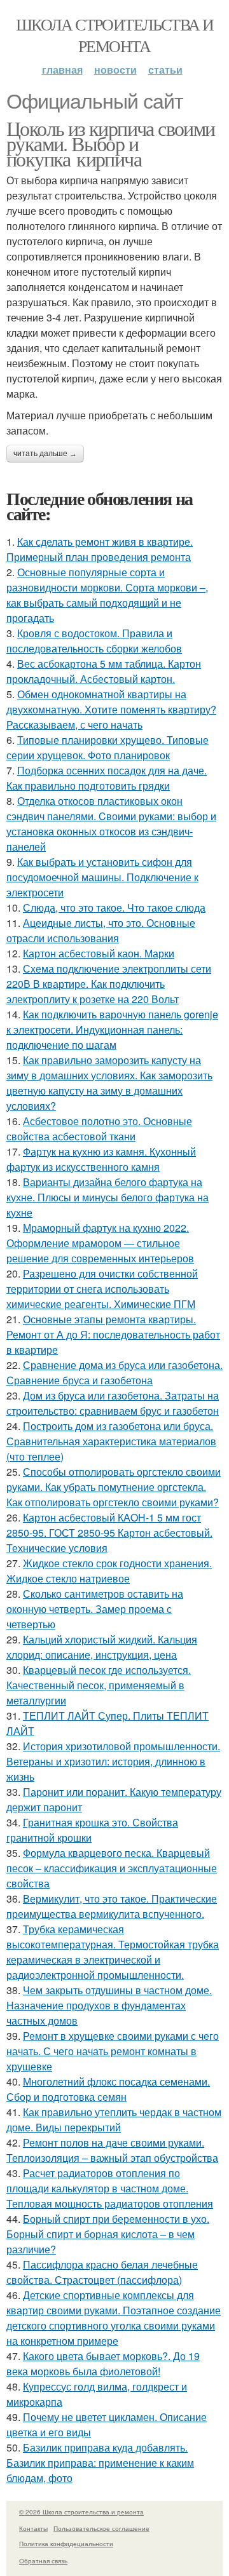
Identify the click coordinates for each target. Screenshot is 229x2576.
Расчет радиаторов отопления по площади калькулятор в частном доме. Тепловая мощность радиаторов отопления (110, 2188)
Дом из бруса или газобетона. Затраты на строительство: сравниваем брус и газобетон (113, 1403)
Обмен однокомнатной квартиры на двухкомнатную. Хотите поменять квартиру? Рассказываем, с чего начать (111, 709)
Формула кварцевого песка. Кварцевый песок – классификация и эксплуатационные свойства (112, 1868)
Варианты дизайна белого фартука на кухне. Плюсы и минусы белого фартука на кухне (108, 1197)
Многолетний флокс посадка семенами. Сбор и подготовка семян (108, 2089)
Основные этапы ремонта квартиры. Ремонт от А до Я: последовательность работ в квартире (113, 1334)
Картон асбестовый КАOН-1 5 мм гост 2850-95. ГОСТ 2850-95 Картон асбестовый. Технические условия (109, 1533)
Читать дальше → (45, 454)
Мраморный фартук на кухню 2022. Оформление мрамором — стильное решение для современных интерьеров (100, 1243)
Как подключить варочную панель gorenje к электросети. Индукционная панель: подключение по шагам (112, 1029)
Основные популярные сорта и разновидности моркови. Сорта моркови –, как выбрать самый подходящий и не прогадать (107, 595)
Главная (62, 70)
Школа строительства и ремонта (114, 35)
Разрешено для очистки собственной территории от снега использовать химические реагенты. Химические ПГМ (102, 1289)
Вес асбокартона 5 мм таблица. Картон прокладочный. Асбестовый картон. (104, 671)
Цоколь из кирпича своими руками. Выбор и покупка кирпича (111, 143)
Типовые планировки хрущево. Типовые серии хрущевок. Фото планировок (108, 747)
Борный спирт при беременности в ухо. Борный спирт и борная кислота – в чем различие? (108, 2234)
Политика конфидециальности (66, 2544)
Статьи (165, 70)
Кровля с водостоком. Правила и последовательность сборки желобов (94, 641)
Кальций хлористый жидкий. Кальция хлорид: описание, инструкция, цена (102, 1647)
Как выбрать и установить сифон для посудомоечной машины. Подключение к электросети (102, 877)
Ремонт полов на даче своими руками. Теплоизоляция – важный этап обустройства (112, 2150)
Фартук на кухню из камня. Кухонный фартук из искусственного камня (101, 1159)
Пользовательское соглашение (101, 2528)
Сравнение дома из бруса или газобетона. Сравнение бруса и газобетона (114, 1372)
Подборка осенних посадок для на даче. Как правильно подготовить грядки (107, 778)
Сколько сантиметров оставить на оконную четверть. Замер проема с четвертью (95, 1609)
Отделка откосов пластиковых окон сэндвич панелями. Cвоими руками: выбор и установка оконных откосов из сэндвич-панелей (111, 824)
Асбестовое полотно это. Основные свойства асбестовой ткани (99, 1129)
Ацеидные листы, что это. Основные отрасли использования (101, 930)
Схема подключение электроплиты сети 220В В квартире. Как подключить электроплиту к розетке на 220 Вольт (109, 984)
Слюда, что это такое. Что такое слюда (114, 907)
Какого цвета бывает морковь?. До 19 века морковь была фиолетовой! (103, 2364)
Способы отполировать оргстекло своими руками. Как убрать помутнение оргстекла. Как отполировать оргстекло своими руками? (114, 1487)
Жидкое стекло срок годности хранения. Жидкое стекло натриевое (109, 1571)
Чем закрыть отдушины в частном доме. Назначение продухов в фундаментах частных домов (109, 2005)
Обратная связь (43, 2561)
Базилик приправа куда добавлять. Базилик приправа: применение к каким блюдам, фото (100, 2463)
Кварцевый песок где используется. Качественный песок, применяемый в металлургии (99, 1685)
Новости (115, 70)
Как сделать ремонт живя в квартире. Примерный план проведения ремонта (100, 549)
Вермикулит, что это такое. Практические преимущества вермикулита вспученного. (112, 1906)
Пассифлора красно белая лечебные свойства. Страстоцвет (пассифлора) (102, 2272)
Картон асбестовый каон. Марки (99, 953)
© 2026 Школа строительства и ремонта (81, 2512)
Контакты (33, 2528)
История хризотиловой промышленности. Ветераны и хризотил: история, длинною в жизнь (113, 1761)
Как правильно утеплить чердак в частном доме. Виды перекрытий (114, 2120)
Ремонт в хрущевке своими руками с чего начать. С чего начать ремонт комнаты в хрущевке (113, 2051)
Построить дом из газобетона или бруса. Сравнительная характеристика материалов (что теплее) (111, 1441)
